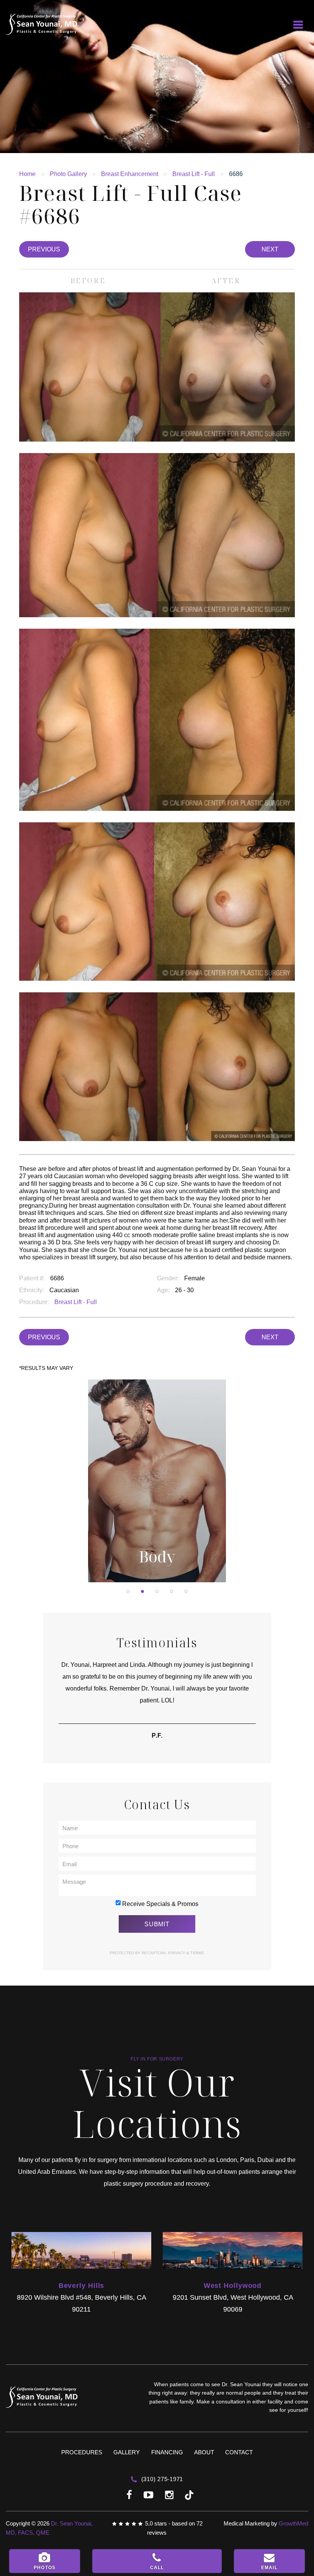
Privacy (177, 1953)
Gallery (127, 2452)
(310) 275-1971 (161, 2479)
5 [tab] (186, 1591)
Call (157, 2568)
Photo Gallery (68, 174)
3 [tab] (157, 1591)
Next (270, 249)
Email (269, 2568)
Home (27, 174)
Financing (167, 2452)
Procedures (82, 2452)
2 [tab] (142, 1591)
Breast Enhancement (130, 174)
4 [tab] (172, 1591)
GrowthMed (294, 2523)
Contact (239, 2452)
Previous (44, 249)
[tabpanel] (157, 1481)
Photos (45, 2568)
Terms (197, 1953)
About (204, 2452)
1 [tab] (128, 1591)
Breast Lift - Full (194, 174)
